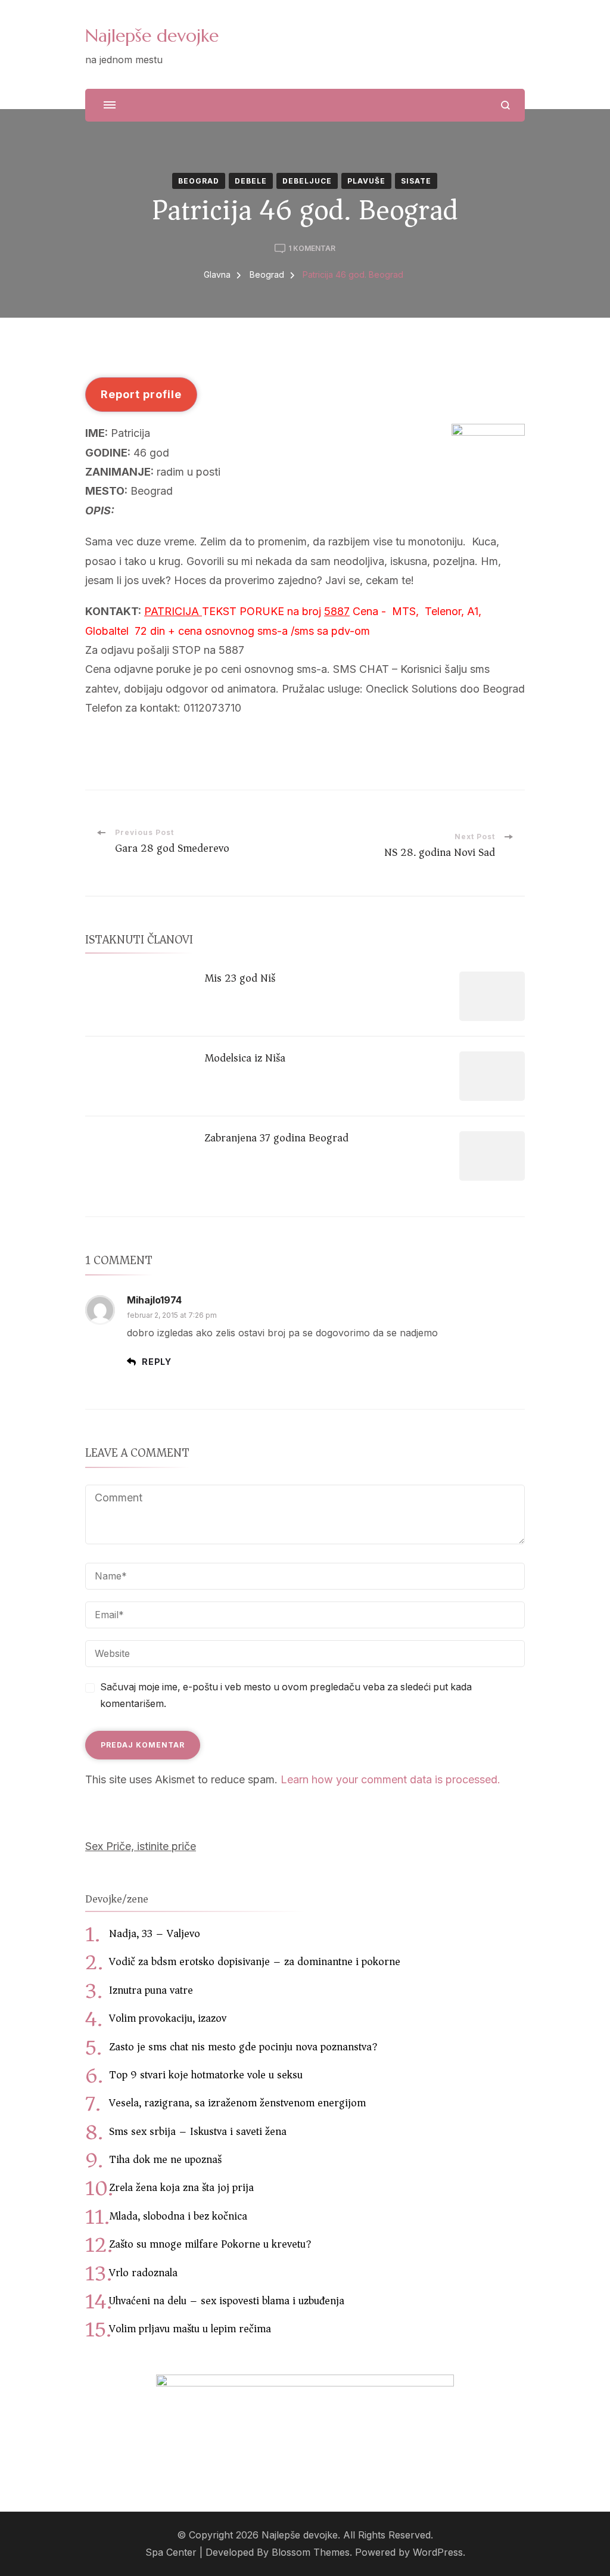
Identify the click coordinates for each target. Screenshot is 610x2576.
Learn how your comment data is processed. (390, 1779)
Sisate (416, 181)
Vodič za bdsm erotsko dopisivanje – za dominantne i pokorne (255, 1962)
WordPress (438, 2552)
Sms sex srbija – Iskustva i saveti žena (198, 2131)
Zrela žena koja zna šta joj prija (181, 2187)
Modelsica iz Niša (245, 1058)
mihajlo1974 (154, 1300)
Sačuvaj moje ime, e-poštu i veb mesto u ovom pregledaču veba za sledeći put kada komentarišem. (286, 1696)
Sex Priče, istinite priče (141, 1846)
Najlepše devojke (152, 35)
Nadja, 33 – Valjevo (155, 1933)
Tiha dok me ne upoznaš (165, 2159)
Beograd (199, 181)
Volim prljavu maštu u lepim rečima (190, 2329)
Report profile (141, 394)
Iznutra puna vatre (151, 1990)
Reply (157, 1362)
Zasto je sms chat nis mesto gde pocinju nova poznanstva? (243, 2047)
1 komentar (312, 249)
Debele (251, 181)
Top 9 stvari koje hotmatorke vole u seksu (206, 2075)
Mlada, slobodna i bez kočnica (178, 2216)
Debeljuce (307, 181)
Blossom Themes (311, 2552)
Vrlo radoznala (143, 2273)
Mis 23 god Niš (240, 978)
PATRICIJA (173, 611)
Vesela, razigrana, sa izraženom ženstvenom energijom (237, 2103)
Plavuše (366, 181)
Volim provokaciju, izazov (168, 2018)
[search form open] (505, 105)
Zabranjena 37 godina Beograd (276, 1138)
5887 (337, 611)
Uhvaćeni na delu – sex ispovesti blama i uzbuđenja (227, 2301)
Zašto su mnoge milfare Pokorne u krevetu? (210, 2244)
